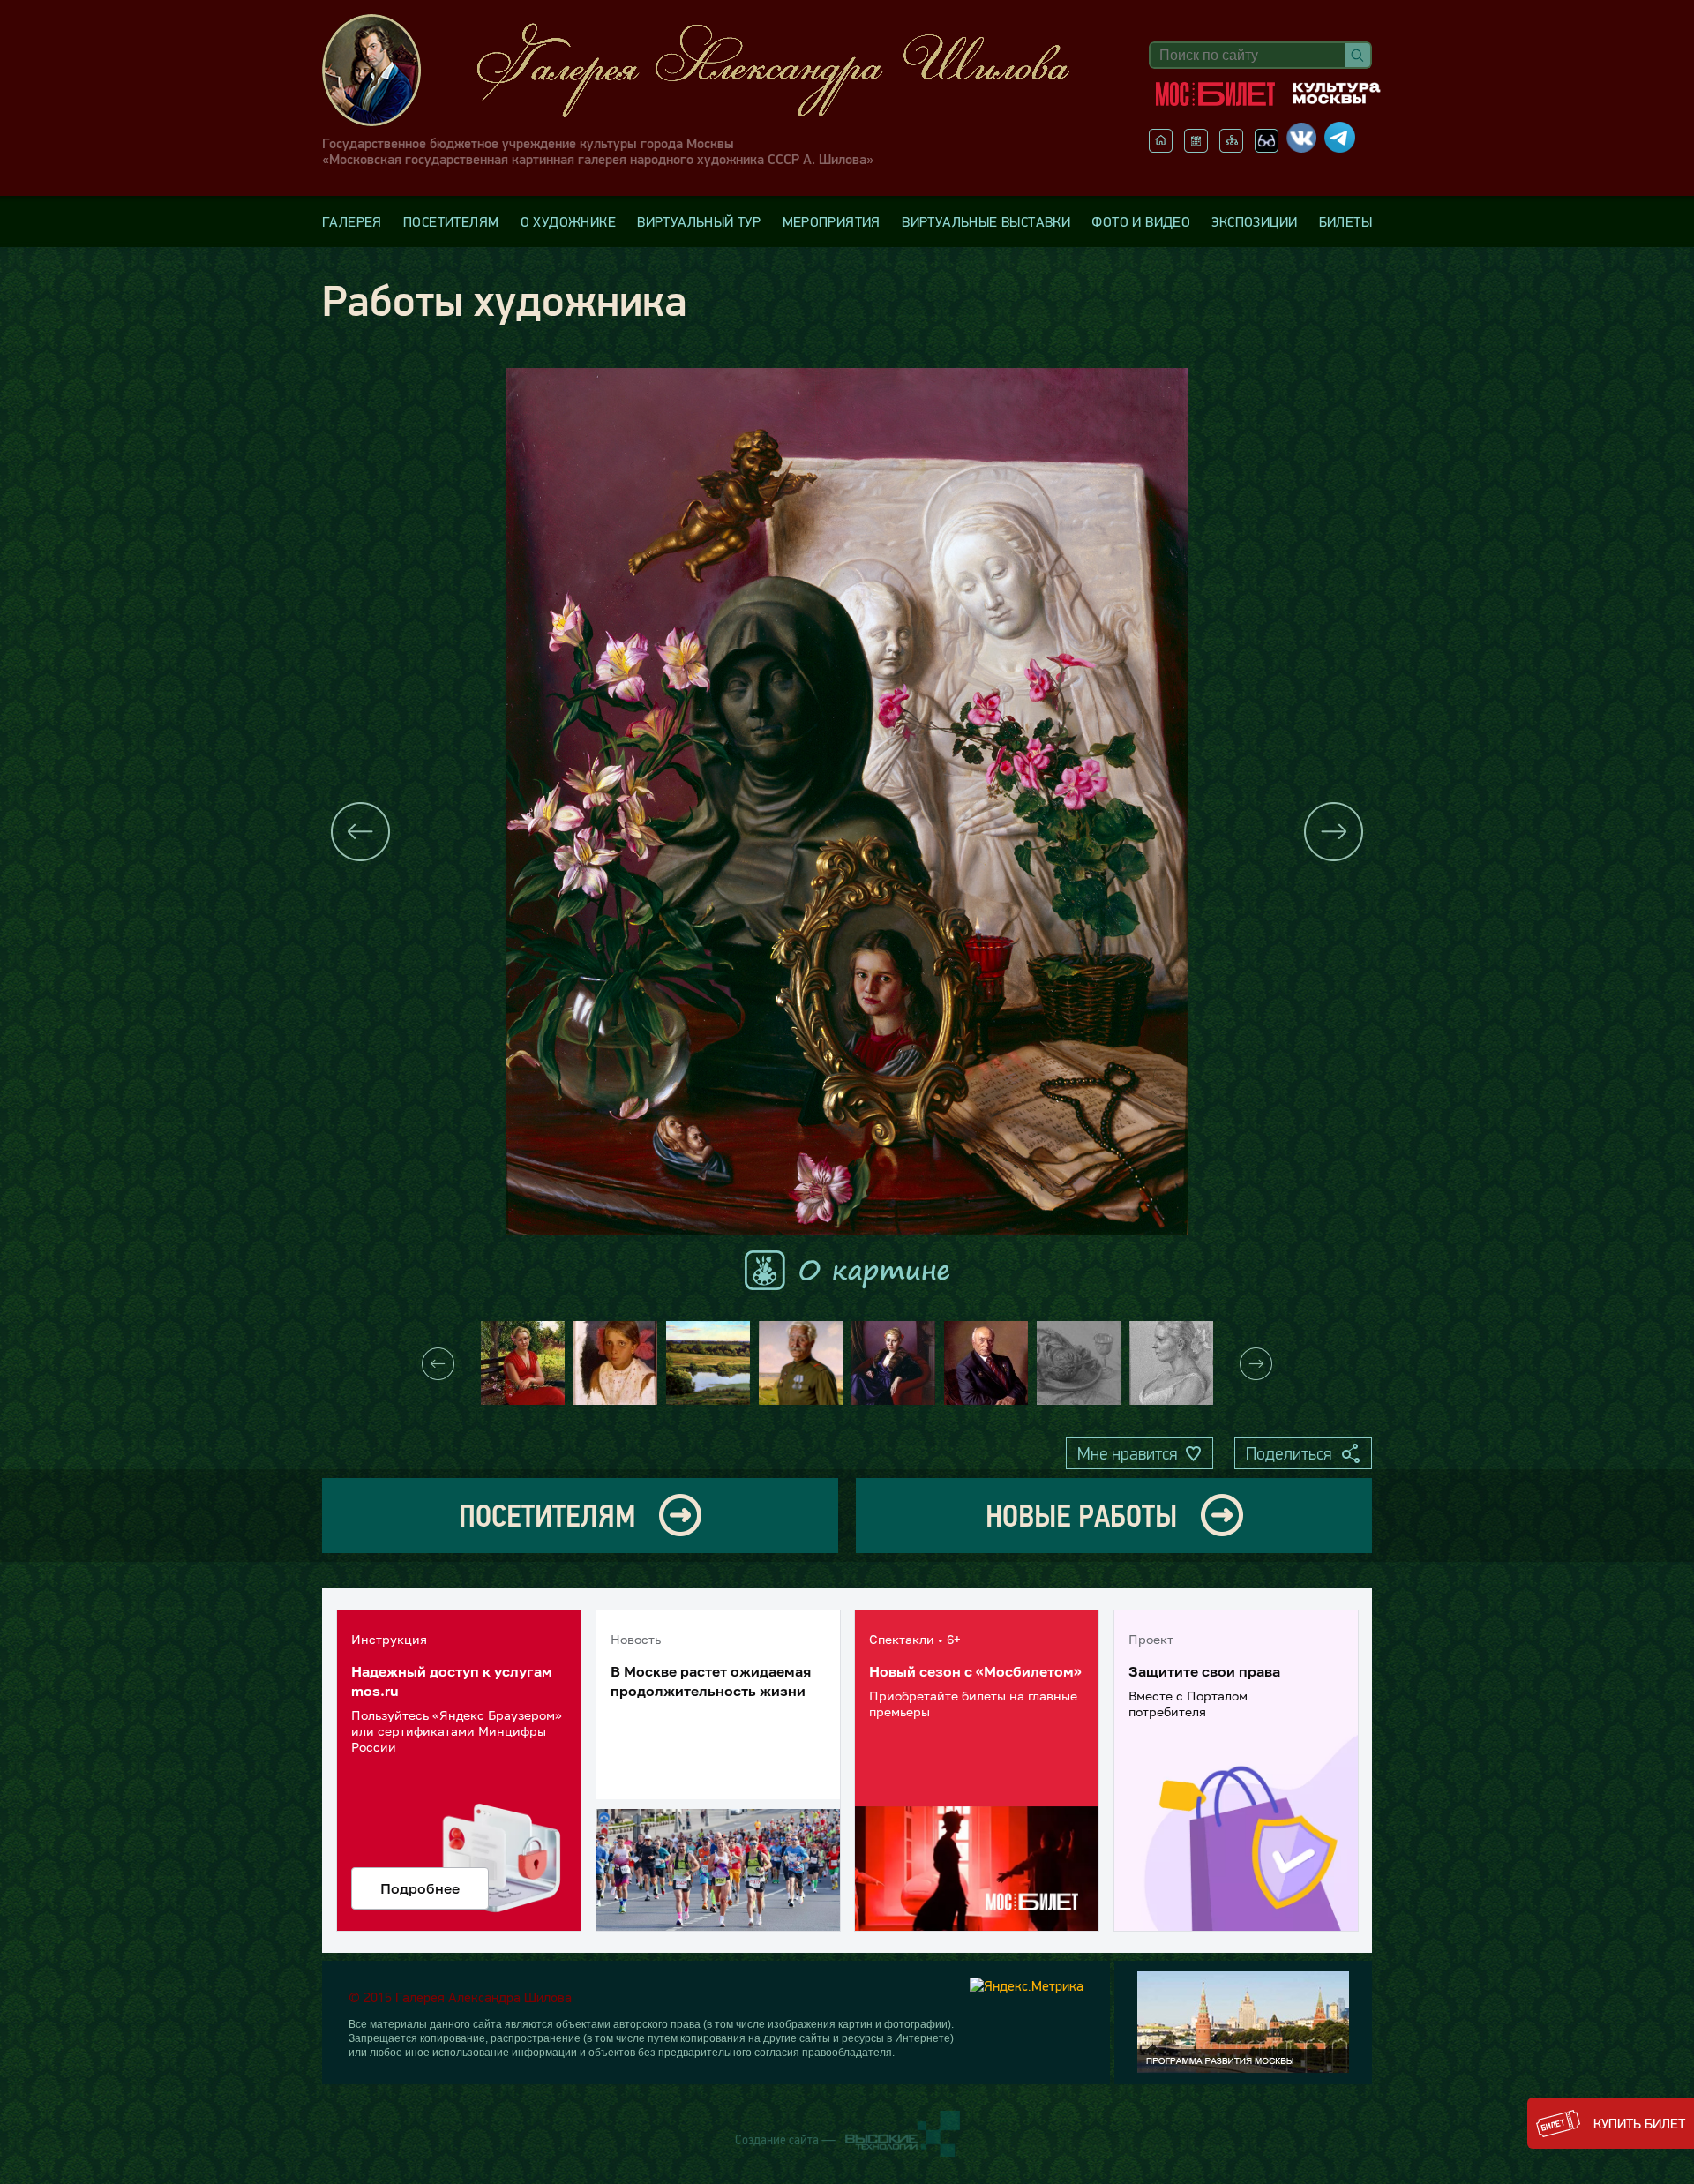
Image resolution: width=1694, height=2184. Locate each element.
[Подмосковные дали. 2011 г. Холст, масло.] (708, 1363)
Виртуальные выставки (986, 221)
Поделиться (1289, 1453)
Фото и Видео (1141, 221)
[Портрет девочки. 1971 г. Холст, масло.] (615, 1363)
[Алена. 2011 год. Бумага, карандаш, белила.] (1171, 1363)
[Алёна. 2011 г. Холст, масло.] (893, 1363)
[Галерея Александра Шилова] (714, 70)
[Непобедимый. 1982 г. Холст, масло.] (801, 1363)
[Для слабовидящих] (1267, 147)
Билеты (1345, 221)
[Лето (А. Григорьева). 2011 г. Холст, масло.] (523, 1363)
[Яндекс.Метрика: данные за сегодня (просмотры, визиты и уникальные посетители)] (1027, 1985)
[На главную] (1161, 147)
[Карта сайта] (1231, 147)
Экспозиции (1254, 221)
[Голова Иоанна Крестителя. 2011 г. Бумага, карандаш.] (1079, 1363)
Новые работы (1081, 1516)
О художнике (568, 221)
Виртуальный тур (699, 221)
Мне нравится (1127, 1453)
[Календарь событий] (1196, 147)
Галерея (352, 221)
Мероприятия (832, 221)
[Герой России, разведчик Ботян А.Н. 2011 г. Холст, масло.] (986, 1363)
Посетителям (451, 221)
